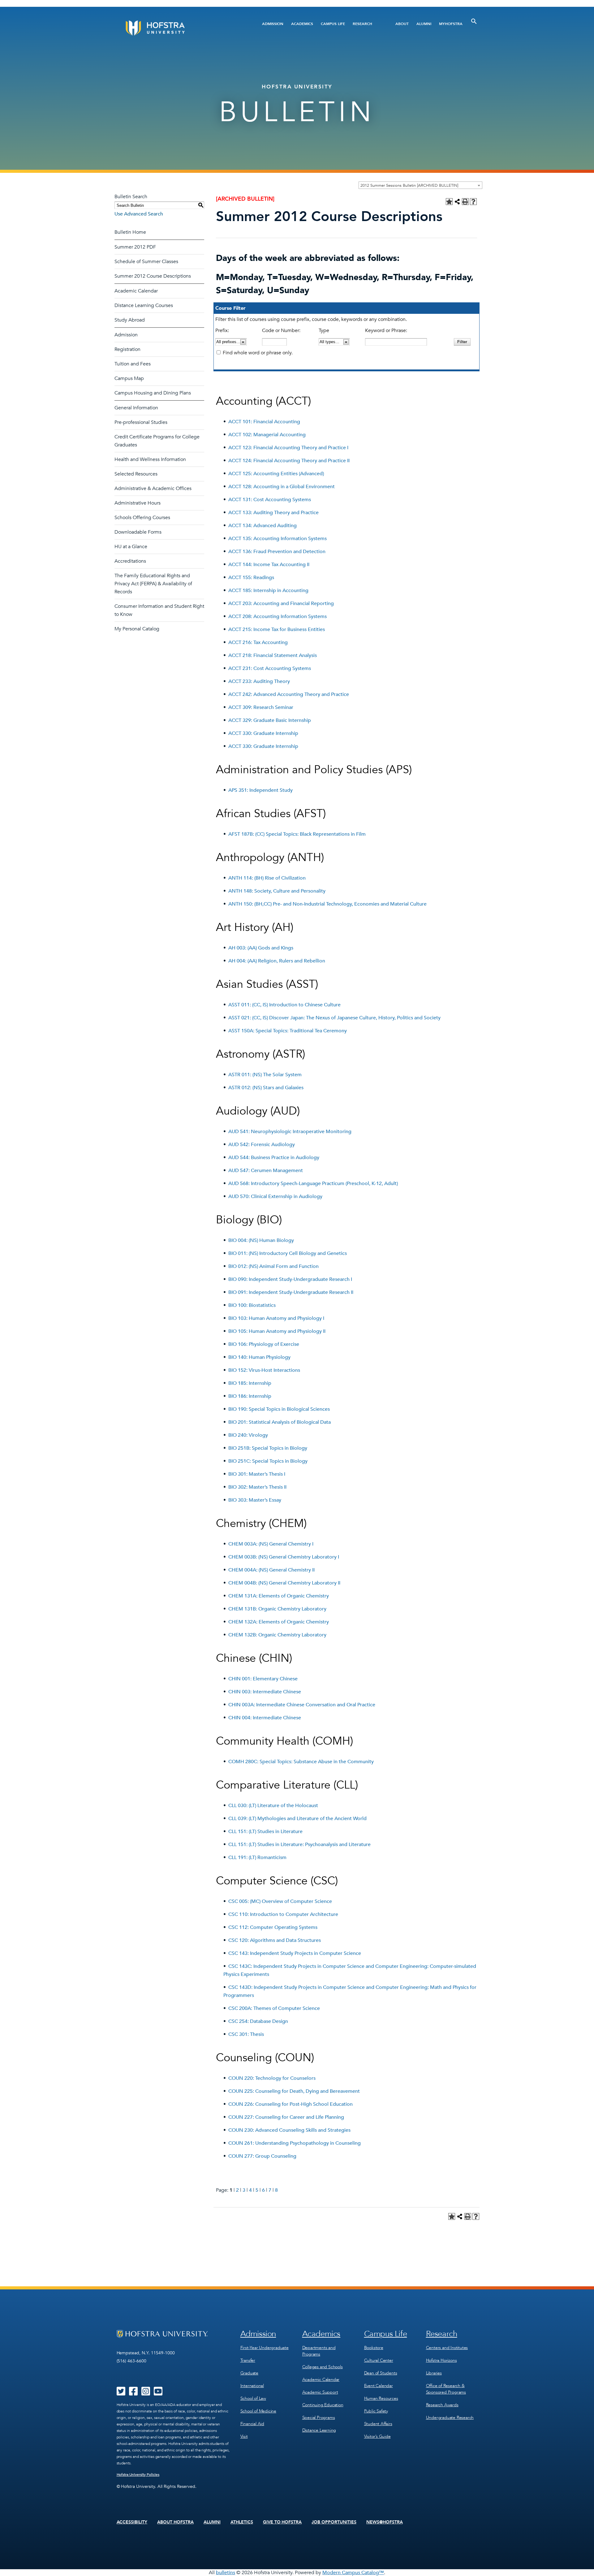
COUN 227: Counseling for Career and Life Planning (286, 2117)
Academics (302, 24)
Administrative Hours (138, 503)
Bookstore (374, 2348)
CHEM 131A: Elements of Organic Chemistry (279, 1596)
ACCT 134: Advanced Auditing (263, 526)
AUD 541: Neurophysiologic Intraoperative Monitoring (290, 1132)
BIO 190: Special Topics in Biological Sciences (279, 1409)
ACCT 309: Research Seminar (261, 707)
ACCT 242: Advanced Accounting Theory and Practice (289, 694)
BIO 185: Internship (250, 1383)
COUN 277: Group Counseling (262, 2156)
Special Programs (319, 2418)
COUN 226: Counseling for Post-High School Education (291, 2104)
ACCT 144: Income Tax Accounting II (269, 565)
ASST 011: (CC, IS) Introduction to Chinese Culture (284, 1005)
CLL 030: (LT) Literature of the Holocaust (273, 1806)
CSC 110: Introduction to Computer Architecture (283, 1914)
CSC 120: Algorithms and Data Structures (275, 1940)
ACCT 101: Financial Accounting (264, 422)
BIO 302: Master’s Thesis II (257, 1487)
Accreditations (130, 561)
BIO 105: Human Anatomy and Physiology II (277, 1331)
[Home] (179, 28)
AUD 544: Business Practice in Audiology (274, 1158)
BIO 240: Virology (248, 1435)
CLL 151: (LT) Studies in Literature (265, 1832)
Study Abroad (130, 320)
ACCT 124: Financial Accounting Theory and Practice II (289, 461)
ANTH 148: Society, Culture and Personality (277, 891)
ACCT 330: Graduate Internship (263, 733)
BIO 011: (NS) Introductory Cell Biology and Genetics (288, 1253)
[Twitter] (121, 2393)
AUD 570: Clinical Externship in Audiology (275, 1196)
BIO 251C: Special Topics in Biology (268, 1461)
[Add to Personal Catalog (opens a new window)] (449, 202)
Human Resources (381, 2398)
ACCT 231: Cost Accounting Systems (270, 668)
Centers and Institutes (447, 2348)
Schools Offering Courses (142, 518)
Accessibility (132, 2522)
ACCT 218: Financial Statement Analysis (273, 655)
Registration (127, 349)
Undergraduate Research (450, 2418)
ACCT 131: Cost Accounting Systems (270, 500)
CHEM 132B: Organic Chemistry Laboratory (277, 1635)
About (402, 24)
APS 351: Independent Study (260, 790)
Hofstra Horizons (441, 2360)
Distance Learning (319, 2430)
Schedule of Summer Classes (146, 262)
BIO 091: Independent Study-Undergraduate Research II (291, 1292)
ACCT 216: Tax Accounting (258, 642)
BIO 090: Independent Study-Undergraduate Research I (290, 1279)
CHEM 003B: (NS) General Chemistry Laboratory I (284, 1557)
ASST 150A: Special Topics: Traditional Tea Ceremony (288, 1031)
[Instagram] (146, 2393)
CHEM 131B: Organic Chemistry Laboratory (277, 1609)
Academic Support (320, 2392)
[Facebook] (133, 2393)
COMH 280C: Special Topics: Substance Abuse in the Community (301, 1762)
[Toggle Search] (474, 21)
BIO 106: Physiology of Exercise (264, 1344)
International (252, 2386)
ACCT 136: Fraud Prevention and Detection (277, 552)
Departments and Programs (319, 2351)
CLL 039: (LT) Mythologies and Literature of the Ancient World (297, 1819)
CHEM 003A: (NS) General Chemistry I (271, 1544)
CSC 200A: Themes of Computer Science (274, 2008)
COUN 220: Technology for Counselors (272, 2078)
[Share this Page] (457, 202)
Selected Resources (136, 474)
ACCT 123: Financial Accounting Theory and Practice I (288, 448)
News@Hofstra (385, 2522)
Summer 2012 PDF (135, 247)
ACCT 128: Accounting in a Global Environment (282, 487)
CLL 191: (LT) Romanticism (257, 1857)
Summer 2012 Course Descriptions (153, 276)
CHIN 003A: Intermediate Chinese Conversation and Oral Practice (302, 1705)
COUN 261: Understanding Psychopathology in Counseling (295, 2143)
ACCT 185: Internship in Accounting (268, 591)
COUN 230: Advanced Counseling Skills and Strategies (289, 2130)
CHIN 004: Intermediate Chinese (265, 1718)
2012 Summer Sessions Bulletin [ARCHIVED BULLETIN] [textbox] (409, 186)
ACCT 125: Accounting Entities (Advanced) (276, 474)
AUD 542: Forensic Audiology (262, 1145)
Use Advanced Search (139, 214)
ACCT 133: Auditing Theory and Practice (273, 513)
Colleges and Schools (323, 2367)
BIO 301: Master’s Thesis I (257, 1474)
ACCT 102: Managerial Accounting (267, 435)
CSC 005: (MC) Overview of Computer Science (280, 1901)
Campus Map (129, 378)
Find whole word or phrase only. (258, 353)
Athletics (242, 2522)
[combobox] (420, 185)
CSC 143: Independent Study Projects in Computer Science (295, 1953)
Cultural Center (379, 2360)
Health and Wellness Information (150, 459)
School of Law (253, 2398)
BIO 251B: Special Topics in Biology (268, 1448)
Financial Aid (252, 2424)
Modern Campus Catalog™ (353, 2573)
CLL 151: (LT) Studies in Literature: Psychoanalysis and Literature (299, 1845)
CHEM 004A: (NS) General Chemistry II (271, 1570)
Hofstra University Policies (138, 2475)
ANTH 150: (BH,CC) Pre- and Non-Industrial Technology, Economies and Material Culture (327, 904)
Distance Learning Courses (144, 305)
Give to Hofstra (282, 2522)
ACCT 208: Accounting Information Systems (278, 616)
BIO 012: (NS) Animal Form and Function (273, 1266)
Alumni (424, 24)
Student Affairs (378, 2424)
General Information (136, 408)
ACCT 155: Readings (251, 578)
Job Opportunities (334, 2522)
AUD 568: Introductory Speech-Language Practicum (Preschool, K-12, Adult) (313, 1184)
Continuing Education (323, 2405)
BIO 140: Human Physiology (259, 1357)
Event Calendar (379, 2386)
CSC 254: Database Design (258, 2021)
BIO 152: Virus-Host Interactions (264, 1370)
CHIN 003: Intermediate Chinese (265, 1692)
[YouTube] (158, 2393)
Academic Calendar (136, 291)
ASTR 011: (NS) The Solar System (265, 1075)
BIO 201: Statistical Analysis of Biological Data (280, 1422)
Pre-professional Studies (141, 422)
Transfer (248, 2360)
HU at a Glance (131, 547)
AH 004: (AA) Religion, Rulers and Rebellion (277, 961)
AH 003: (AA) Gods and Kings (261, 948)
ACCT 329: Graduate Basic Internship (270, 720)
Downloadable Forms (138, 532)
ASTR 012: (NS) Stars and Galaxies (266, 1088)
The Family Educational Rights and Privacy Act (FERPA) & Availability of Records (153, 584)
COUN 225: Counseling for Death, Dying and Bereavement (294, 2091)
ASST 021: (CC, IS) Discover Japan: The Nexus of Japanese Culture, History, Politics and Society (334, 1018)
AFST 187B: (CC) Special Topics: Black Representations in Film (297, 834)
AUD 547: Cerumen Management (266, 1171)
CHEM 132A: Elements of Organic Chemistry (279, 1622)
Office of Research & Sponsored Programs (446, 2389)
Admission (273, 24)
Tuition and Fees (133, 364)
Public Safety (376, 2411)
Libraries (434, 2373)
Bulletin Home (130, 232)
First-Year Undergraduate (265, 2348)
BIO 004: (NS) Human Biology (261, 1240)
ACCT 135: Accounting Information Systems (278, 539)
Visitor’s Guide (377, 2436)
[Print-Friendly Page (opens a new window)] (465, 202)
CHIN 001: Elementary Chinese (263, 1679)
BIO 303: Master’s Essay (255, 1500)
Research (362, 24)
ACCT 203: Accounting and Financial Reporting (281, 603)
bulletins (226, 2573)
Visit (244, 2436)
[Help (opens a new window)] (473, 202)
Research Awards (442, 2405)
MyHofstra (451, 24)
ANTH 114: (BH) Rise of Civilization (267, 878)
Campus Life (333, 24)
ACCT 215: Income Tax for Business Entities (277, 629)
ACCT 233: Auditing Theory (259, 681)
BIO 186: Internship (250, 1396)
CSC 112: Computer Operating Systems (273, 1927)
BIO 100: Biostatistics (252, 1305)
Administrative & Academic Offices (153, 488)
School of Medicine (258, 2411)
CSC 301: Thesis (246, 2034)
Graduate (249, 2373)
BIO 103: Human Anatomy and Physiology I (276, 1318)
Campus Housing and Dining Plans (153, 393)
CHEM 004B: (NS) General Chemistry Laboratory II (284, 1583)
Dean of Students (381, 2373)
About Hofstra (175, 2522)
